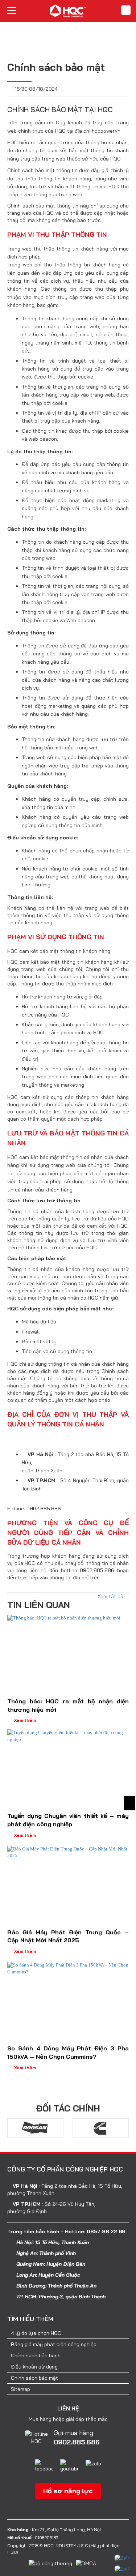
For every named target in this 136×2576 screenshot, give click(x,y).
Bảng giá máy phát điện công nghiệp (54, 2344)
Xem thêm (25, 1720)
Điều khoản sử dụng (34, 2367)
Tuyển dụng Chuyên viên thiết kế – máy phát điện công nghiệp (68, 1820)
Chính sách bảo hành (36, 2355)
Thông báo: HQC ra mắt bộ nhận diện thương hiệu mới (68, 1705)
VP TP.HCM (27, 2204)
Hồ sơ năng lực (68, 2491)
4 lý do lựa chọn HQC (36, 2333)
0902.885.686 (44, 1509)
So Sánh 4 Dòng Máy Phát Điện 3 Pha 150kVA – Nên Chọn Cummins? (68, 2052)
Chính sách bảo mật (34, 2378)
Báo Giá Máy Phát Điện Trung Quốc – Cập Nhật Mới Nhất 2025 (68, 1936)
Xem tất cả (111, 1596)
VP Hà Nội (25, 2186)
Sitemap (20, 2389)
